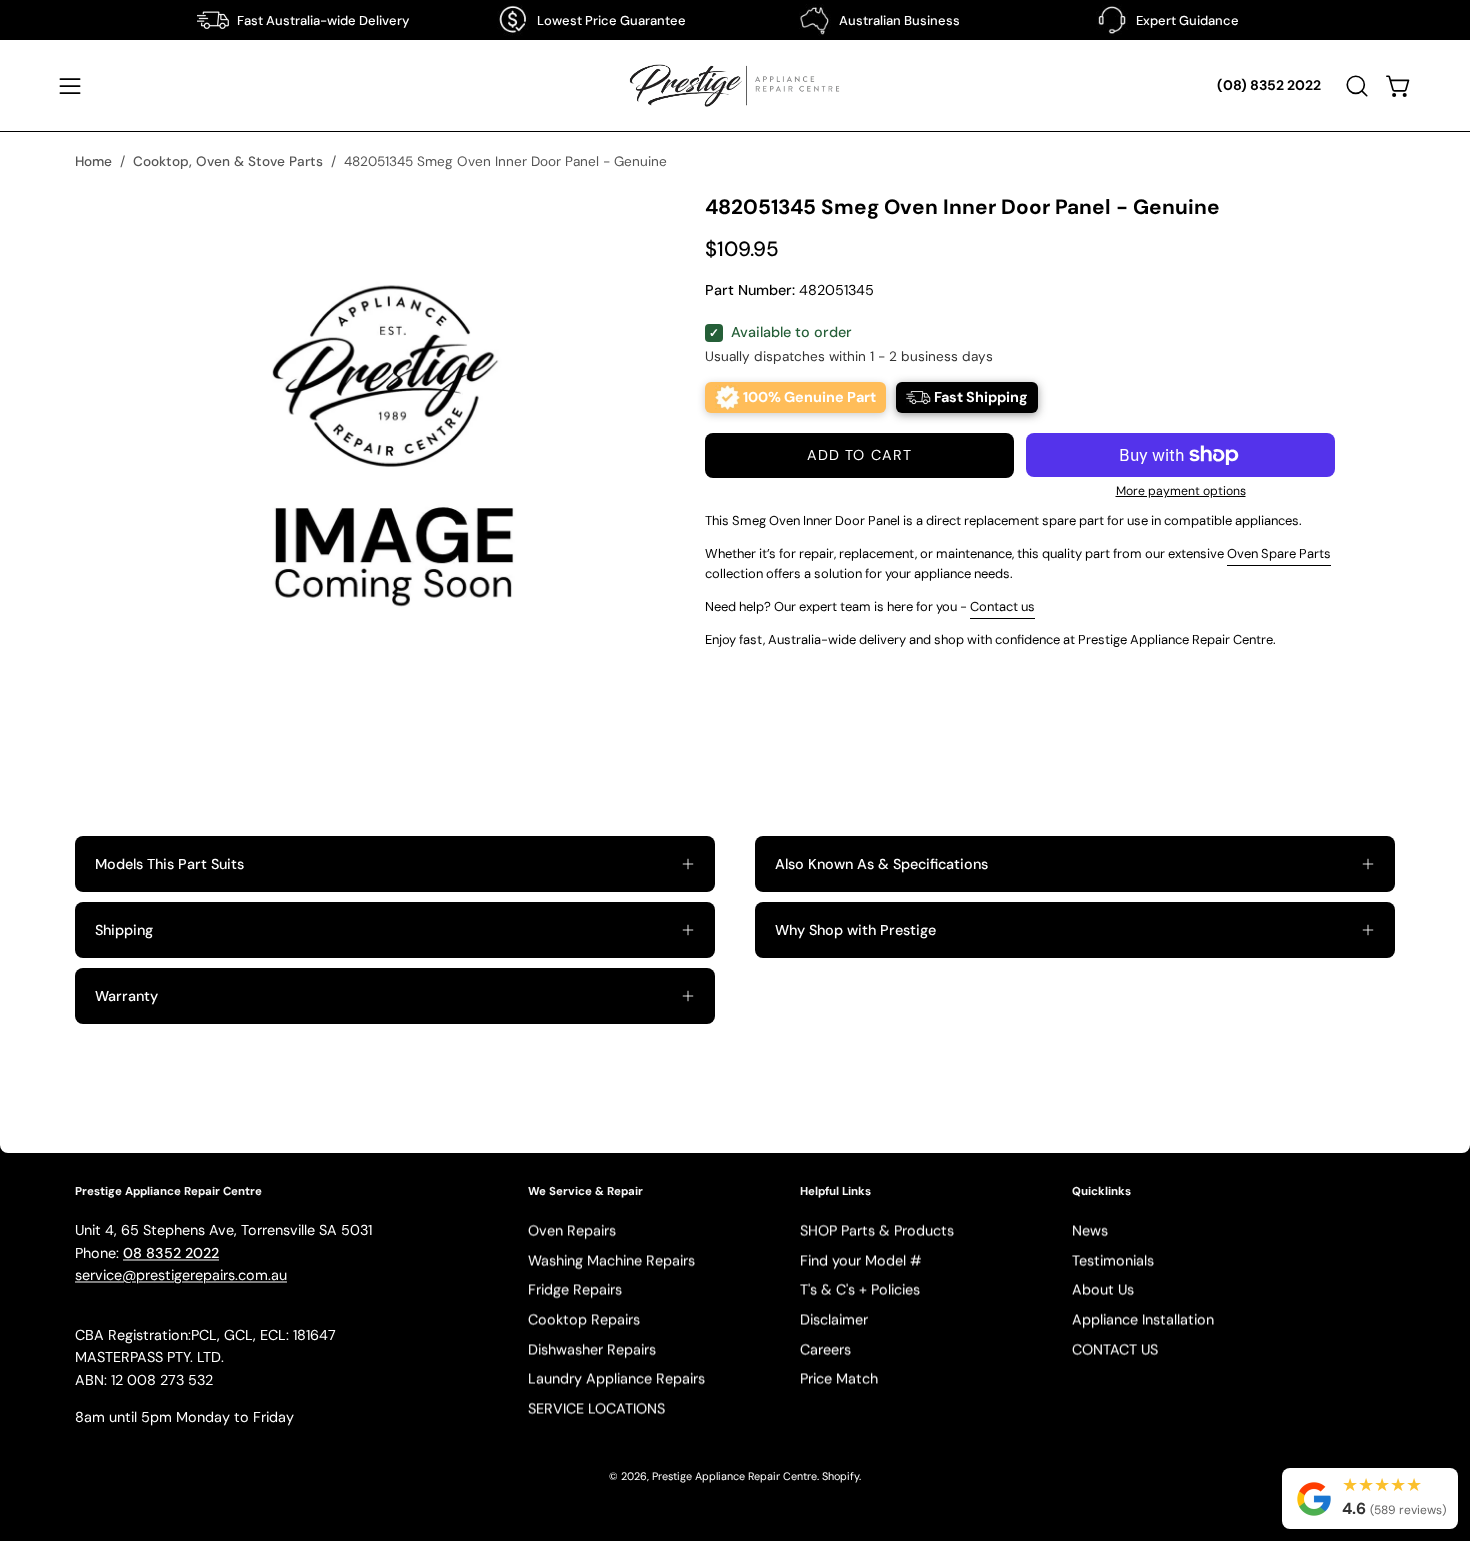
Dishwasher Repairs (592, 1350)
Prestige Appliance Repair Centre (734, 1477)
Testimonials (1113, 1260)
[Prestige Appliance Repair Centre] (735, 85)
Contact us (1002, 606)
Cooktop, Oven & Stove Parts (228, 161)
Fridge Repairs (575, 1290)
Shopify (840, 1477)
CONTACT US (1115, 1350)
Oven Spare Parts (1279, 553)
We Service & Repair (585, 1192)
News (1090, 1231)
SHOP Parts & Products (877, 1231)
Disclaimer (834, 1320)
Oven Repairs (572, 1231)
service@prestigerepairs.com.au (181, 1276)
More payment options (1181, 491)
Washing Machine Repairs (611, 1260)
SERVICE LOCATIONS (596, 1409)
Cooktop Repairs (584, 1320)
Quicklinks (1101, 1192)
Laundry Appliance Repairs (616, 1379)
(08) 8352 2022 (1269, 85)
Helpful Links (835, 1192)
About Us (1103, 1290)
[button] (1357, 86)
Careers (825, 1350)
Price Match (839, 1379)
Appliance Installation (1143, 1320)
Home (93, 161)
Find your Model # (861, 1260)
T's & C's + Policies (860, 1290)
